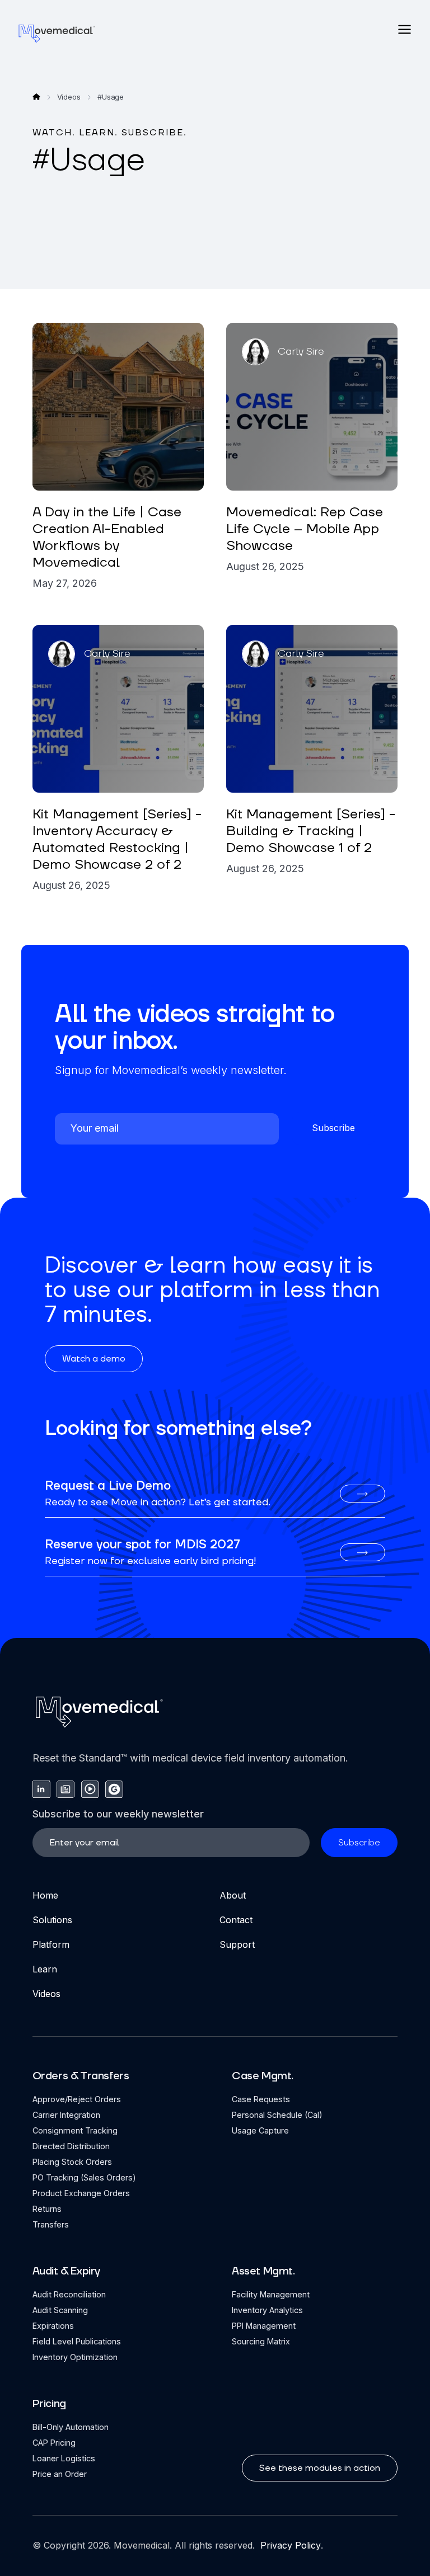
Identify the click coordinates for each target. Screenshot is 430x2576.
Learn (45, 1969)
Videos (46, 1994)
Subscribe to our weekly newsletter (118, 1814)
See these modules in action (320, 2468)
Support (237, 1944)
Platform (51, 1944)
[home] (57, 33)
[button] (405, 29)
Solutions (52, 1920)
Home (45, 1895)
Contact (236, 1920)
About (233, 1895)
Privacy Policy (289, 2545)
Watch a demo (94, 1359)
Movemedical (142, 2545)
